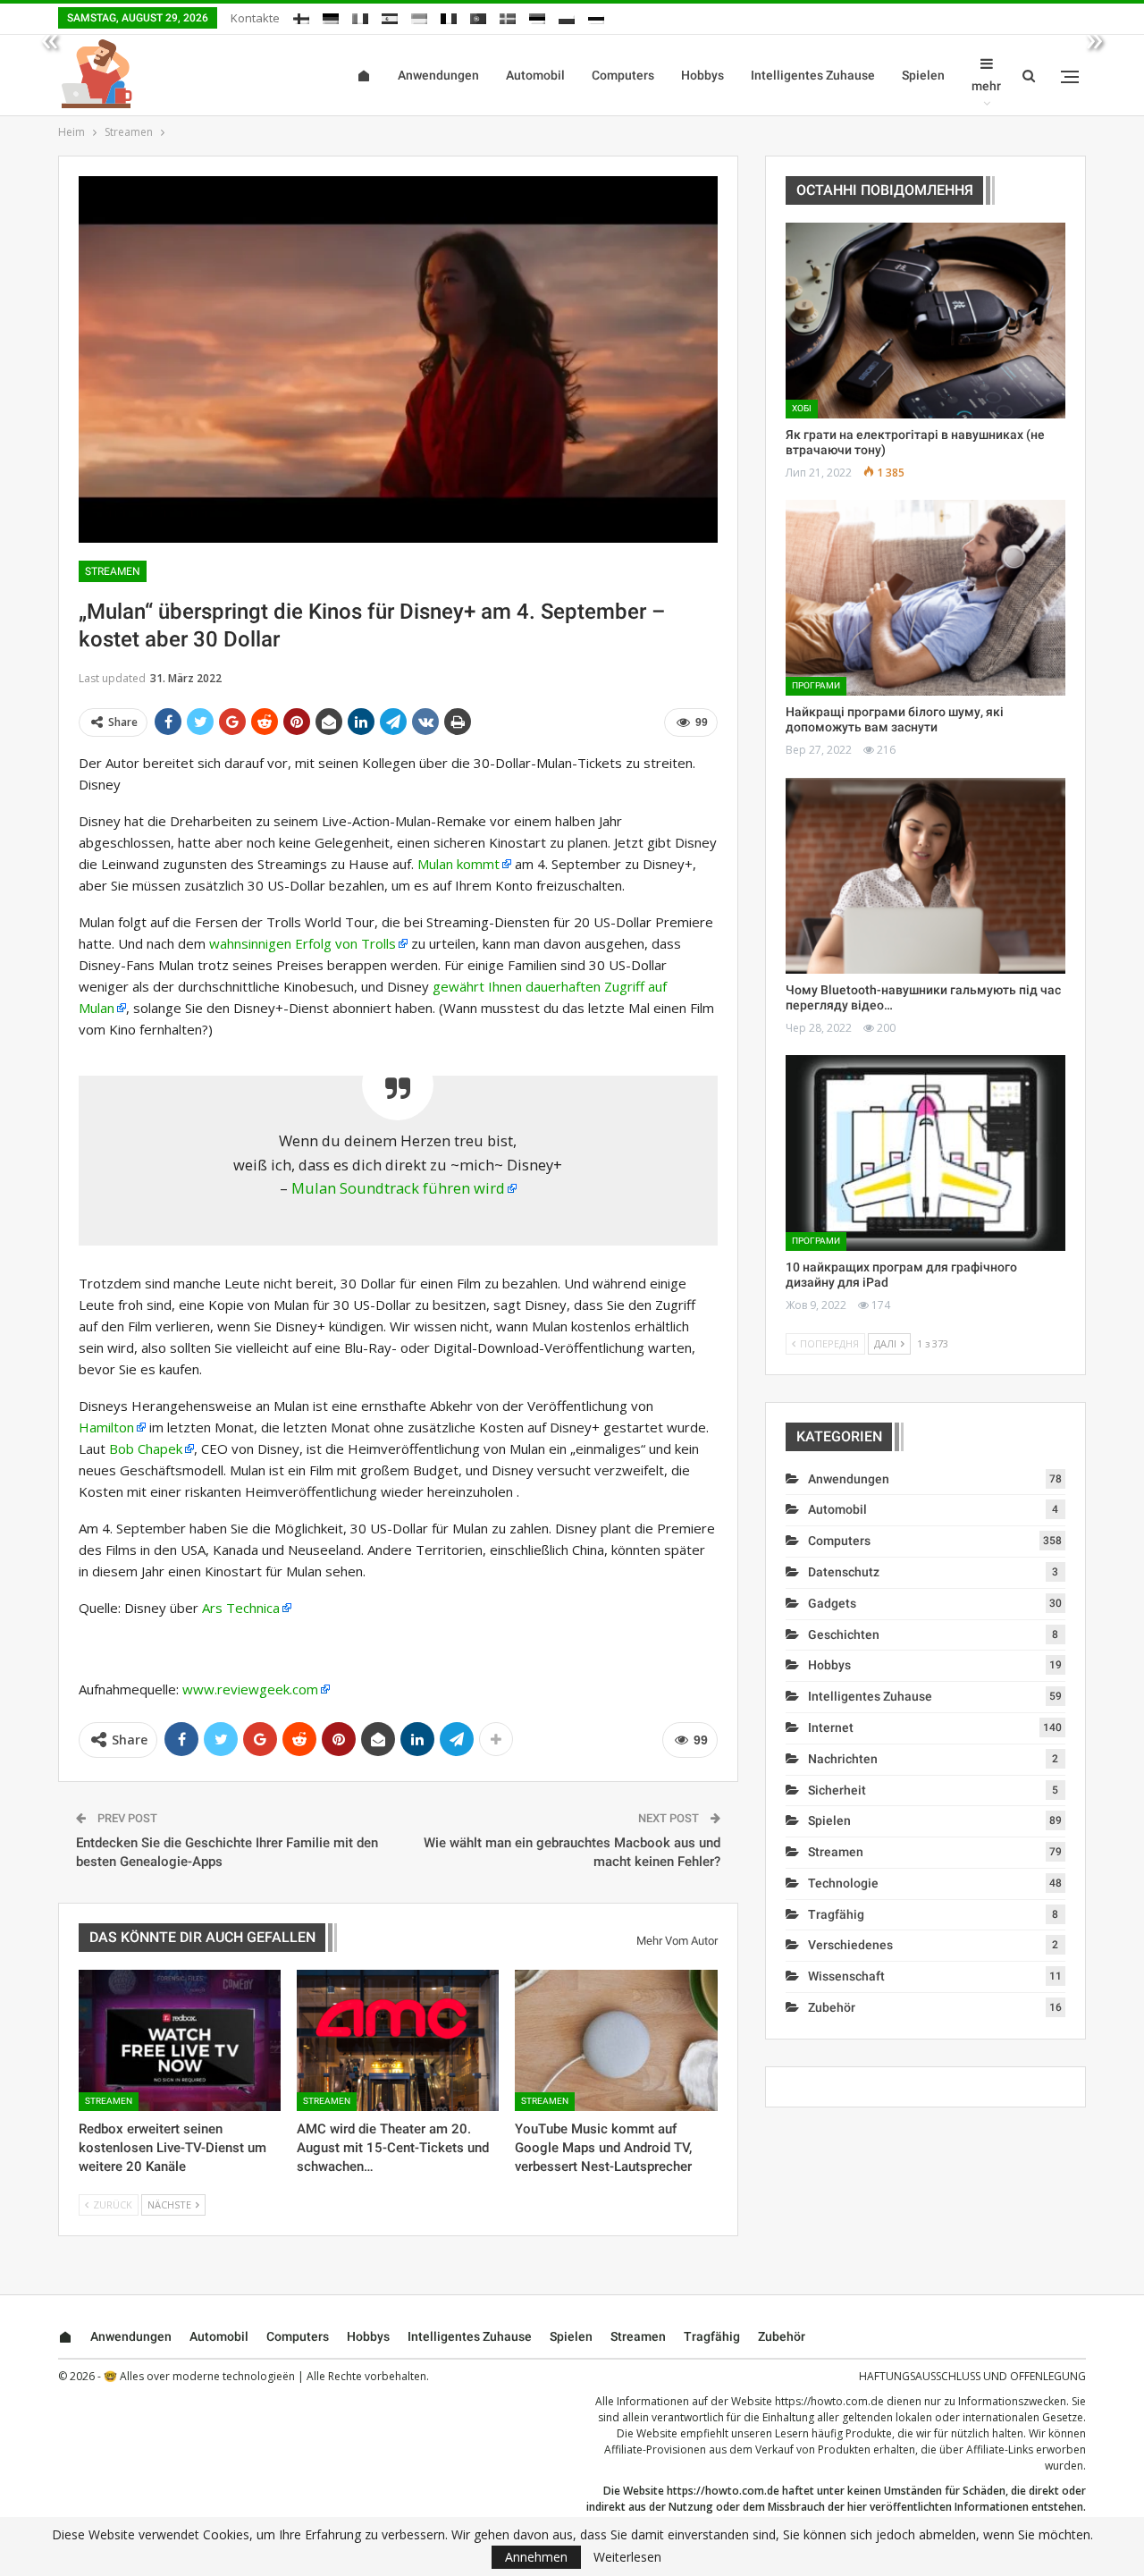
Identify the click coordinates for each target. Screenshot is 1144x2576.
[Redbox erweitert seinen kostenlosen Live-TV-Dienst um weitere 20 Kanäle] (180, 2040)
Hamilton (106, 1427)
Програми (816, 685)
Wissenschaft (846, 1976)
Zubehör (832, 2007)
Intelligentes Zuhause (813, 75)
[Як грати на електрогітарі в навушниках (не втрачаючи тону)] (925, 321)
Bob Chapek (146, 1448)
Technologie (843, 1883)
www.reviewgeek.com (250, 1689)
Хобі (802, 408)
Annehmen (536, 2557)
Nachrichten (843, 1759)
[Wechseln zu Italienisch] (360, 16)
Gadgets (832, 1603)
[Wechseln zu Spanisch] (390, 16)
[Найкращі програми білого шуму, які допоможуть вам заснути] (925, 598)
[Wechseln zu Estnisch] (537, 16)
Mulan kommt (458, 864)
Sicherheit (837, 1790)
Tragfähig (836, 1914)
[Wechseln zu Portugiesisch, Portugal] (478, 16)
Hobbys (702, 75)
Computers (623, 75)
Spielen (923, 75)
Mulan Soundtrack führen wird (398, 1188)
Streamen (113, 571)
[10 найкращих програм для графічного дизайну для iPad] (925, 1153)
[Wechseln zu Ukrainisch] (419, 16)
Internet (831, 1727)
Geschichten (844, 1634)
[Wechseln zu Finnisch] (301, 16)
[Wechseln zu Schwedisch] (508, 16)
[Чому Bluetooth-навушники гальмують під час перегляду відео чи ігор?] (925, 876)
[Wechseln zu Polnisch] (567, 16)
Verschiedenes (850, 1945)
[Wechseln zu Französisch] (449, 16)
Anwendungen (438, 75)
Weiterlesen (627, 2557)
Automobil (535, 75)
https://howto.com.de (829, 2401)
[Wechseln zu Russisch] (596, 16)
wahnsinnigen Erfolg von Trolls (303, 943)
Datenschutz (844, 1572)
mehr (986, 86)
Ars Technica (241, 1608)
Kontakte (255, 18)
